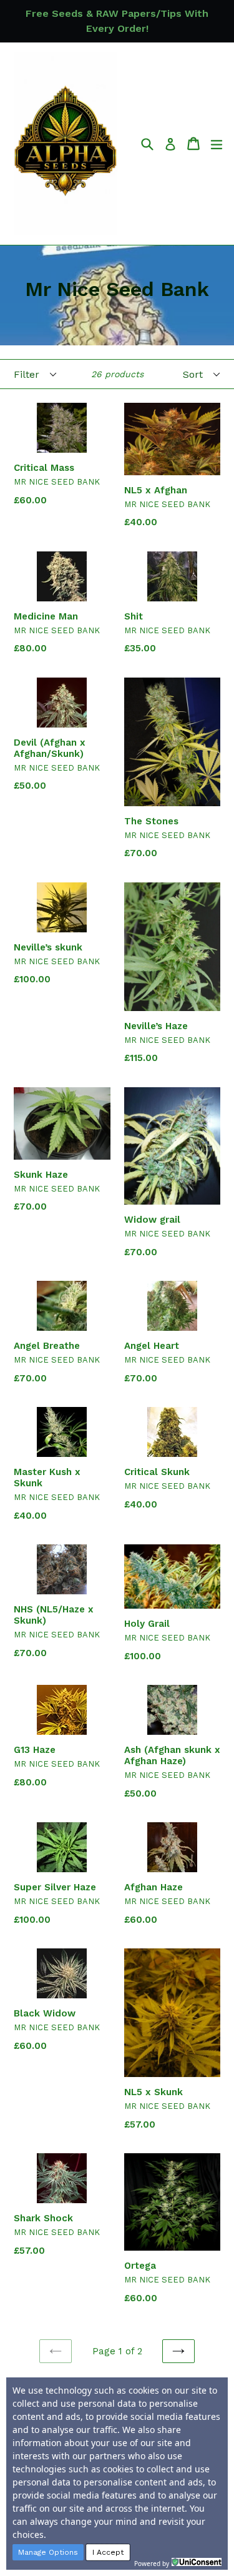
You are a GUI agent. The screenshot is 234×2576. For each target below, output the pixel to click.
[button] (48, 2552)
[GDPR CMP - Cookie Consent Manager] (197, 2562)
